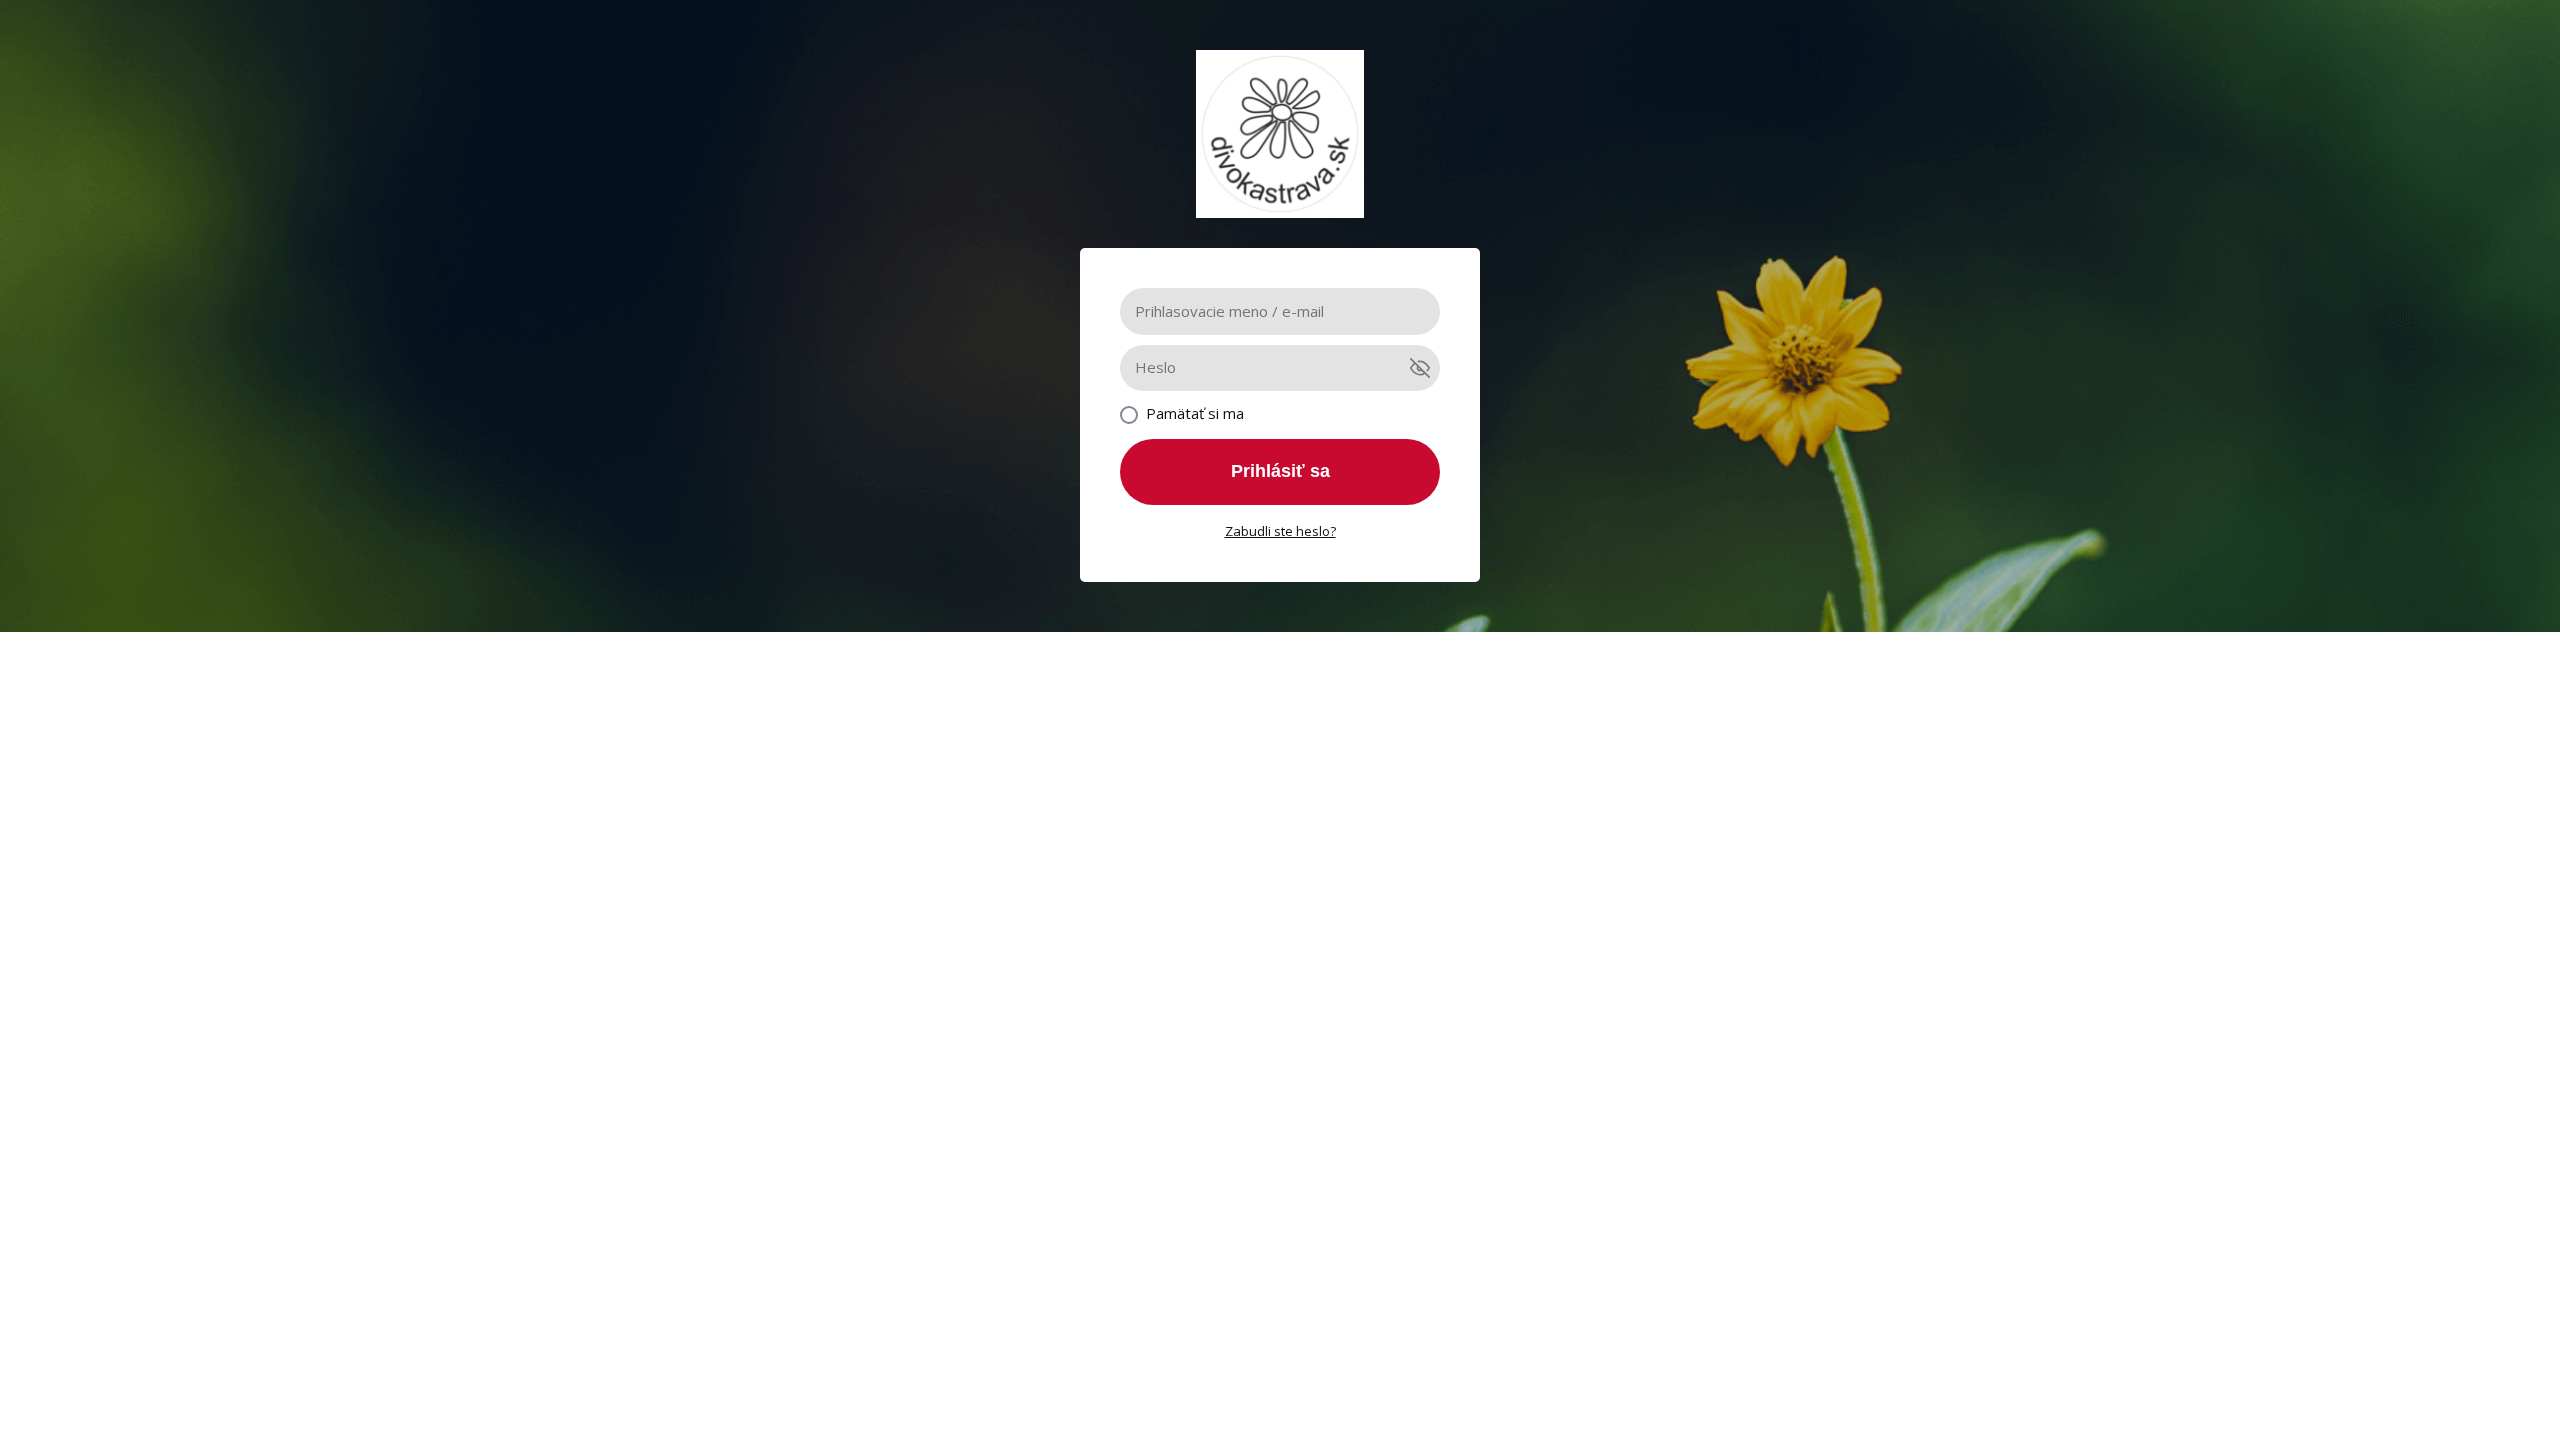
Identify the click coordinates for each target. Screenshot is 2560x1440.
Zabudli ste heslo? (1280, 531)
